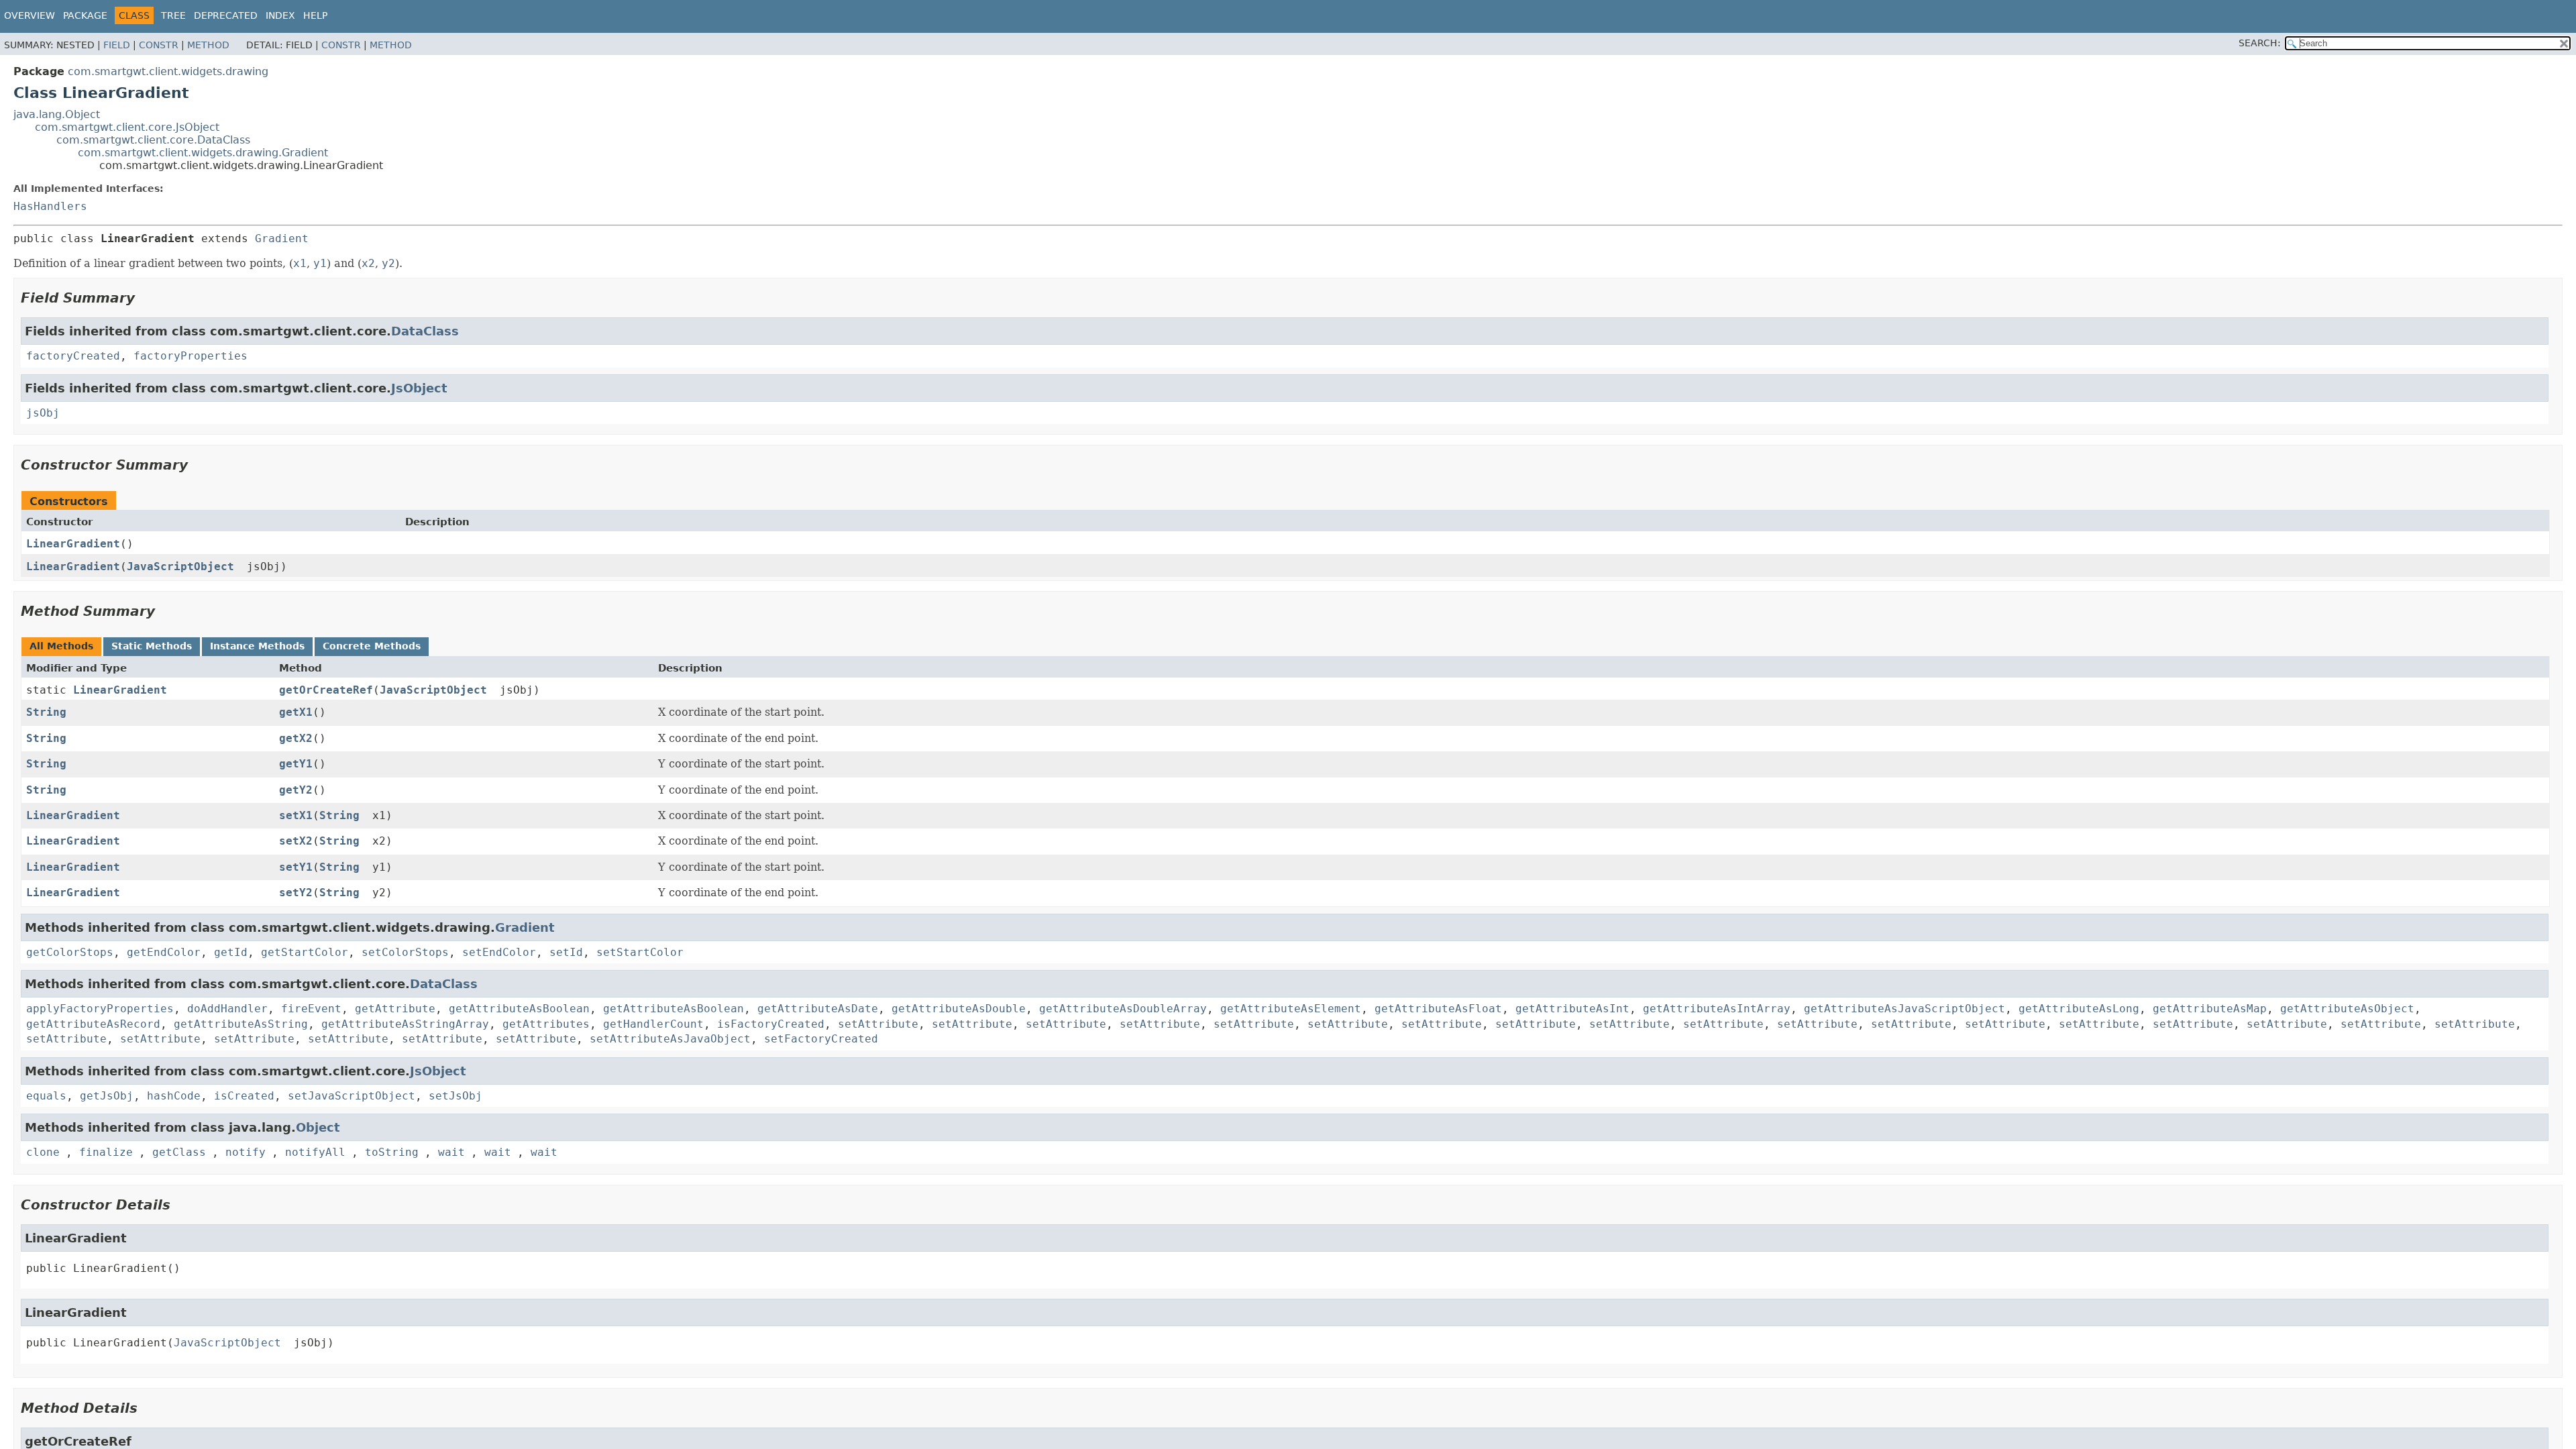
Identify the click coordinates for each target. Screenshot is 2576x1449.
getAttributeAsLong (2079, 1009)
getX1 (296, 712)
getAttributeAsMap (2210, 1009)
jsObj (43, 413)
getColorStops (70, 952)
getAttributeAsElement (1291, 1009)
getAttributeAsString (241, 1024)
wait (451, 1152)
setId (566, 952)
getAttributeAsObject (2347, 1009)
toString (392, 1152)
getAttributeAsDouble (959, 1009)
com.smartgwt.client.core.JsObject (127, 127)
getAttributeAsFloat (1438, 1009)
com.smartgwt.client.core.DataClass (153, 140)
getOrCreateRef (326, 690)
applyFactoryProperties (100, 1009)
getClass (179, 1152)
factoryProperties (191, 356)
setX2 (296, 841)
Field (117, 45)
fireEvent (311, 1009)
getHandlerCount (653, 1024)
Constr (159, 45)
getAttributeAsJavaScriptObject (1904, 1009)
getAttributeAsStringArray (405, 1024)
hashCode (174, 1096)
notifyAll (315, 1152)
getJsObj (107, 1096)
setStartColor (640, 952)
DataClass (425, 331)
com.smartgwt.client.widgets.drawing (168, 71)
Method (208, 45)
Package (85, 15)
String (46, 712)
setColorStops (405, 952)
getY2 (296, 790)
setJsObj (455, 1096)
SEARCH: (2260, 43)
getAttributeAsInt (1572, 1009)
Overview (30, 15)
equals (46, 1096)
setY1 (296, 867)
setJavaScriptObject (352, 1096)
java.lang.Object (57, 114)
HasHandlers (50, 206)
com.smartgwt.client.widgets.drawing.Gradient (203, 153)
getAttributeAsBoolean (519, 1009)
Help (315, 15)
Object (318, 1127)
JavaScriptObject (180, 567)
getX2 (296, 738)
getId (231, 952)
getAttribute (395, 1009)
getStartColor (305, 952)
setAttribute (878, 1024)
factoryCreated (73, 356)
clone (43, 1152)
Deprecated (226, 15)
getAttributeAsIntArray (1717, 1009)
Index (280, 15)
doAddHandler (227, 1009)
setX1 (296, 815)
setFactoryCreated (821, 1039)
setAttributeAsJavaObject (670, 1039)
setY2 (296, 893)
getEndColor (164, 952)
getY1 (296, 764)
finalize (106, 1152)
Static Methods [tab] (152, 646)
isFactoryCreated (771, 1024)
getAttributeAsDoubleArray (1123, 1009)
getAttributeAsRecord (93, 1024)
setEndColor (499, 952)
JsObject (419, 388)
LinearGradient (73, 544)
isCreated (244, 1096)
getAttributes (546, 1024)
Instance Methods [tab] (257, 646)
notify (246, 1152)
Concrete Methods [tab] (372, 646)
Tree (173, 15)
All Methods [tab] (61, 646)
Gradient (282, 238)
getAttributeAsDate (818, 1009)
